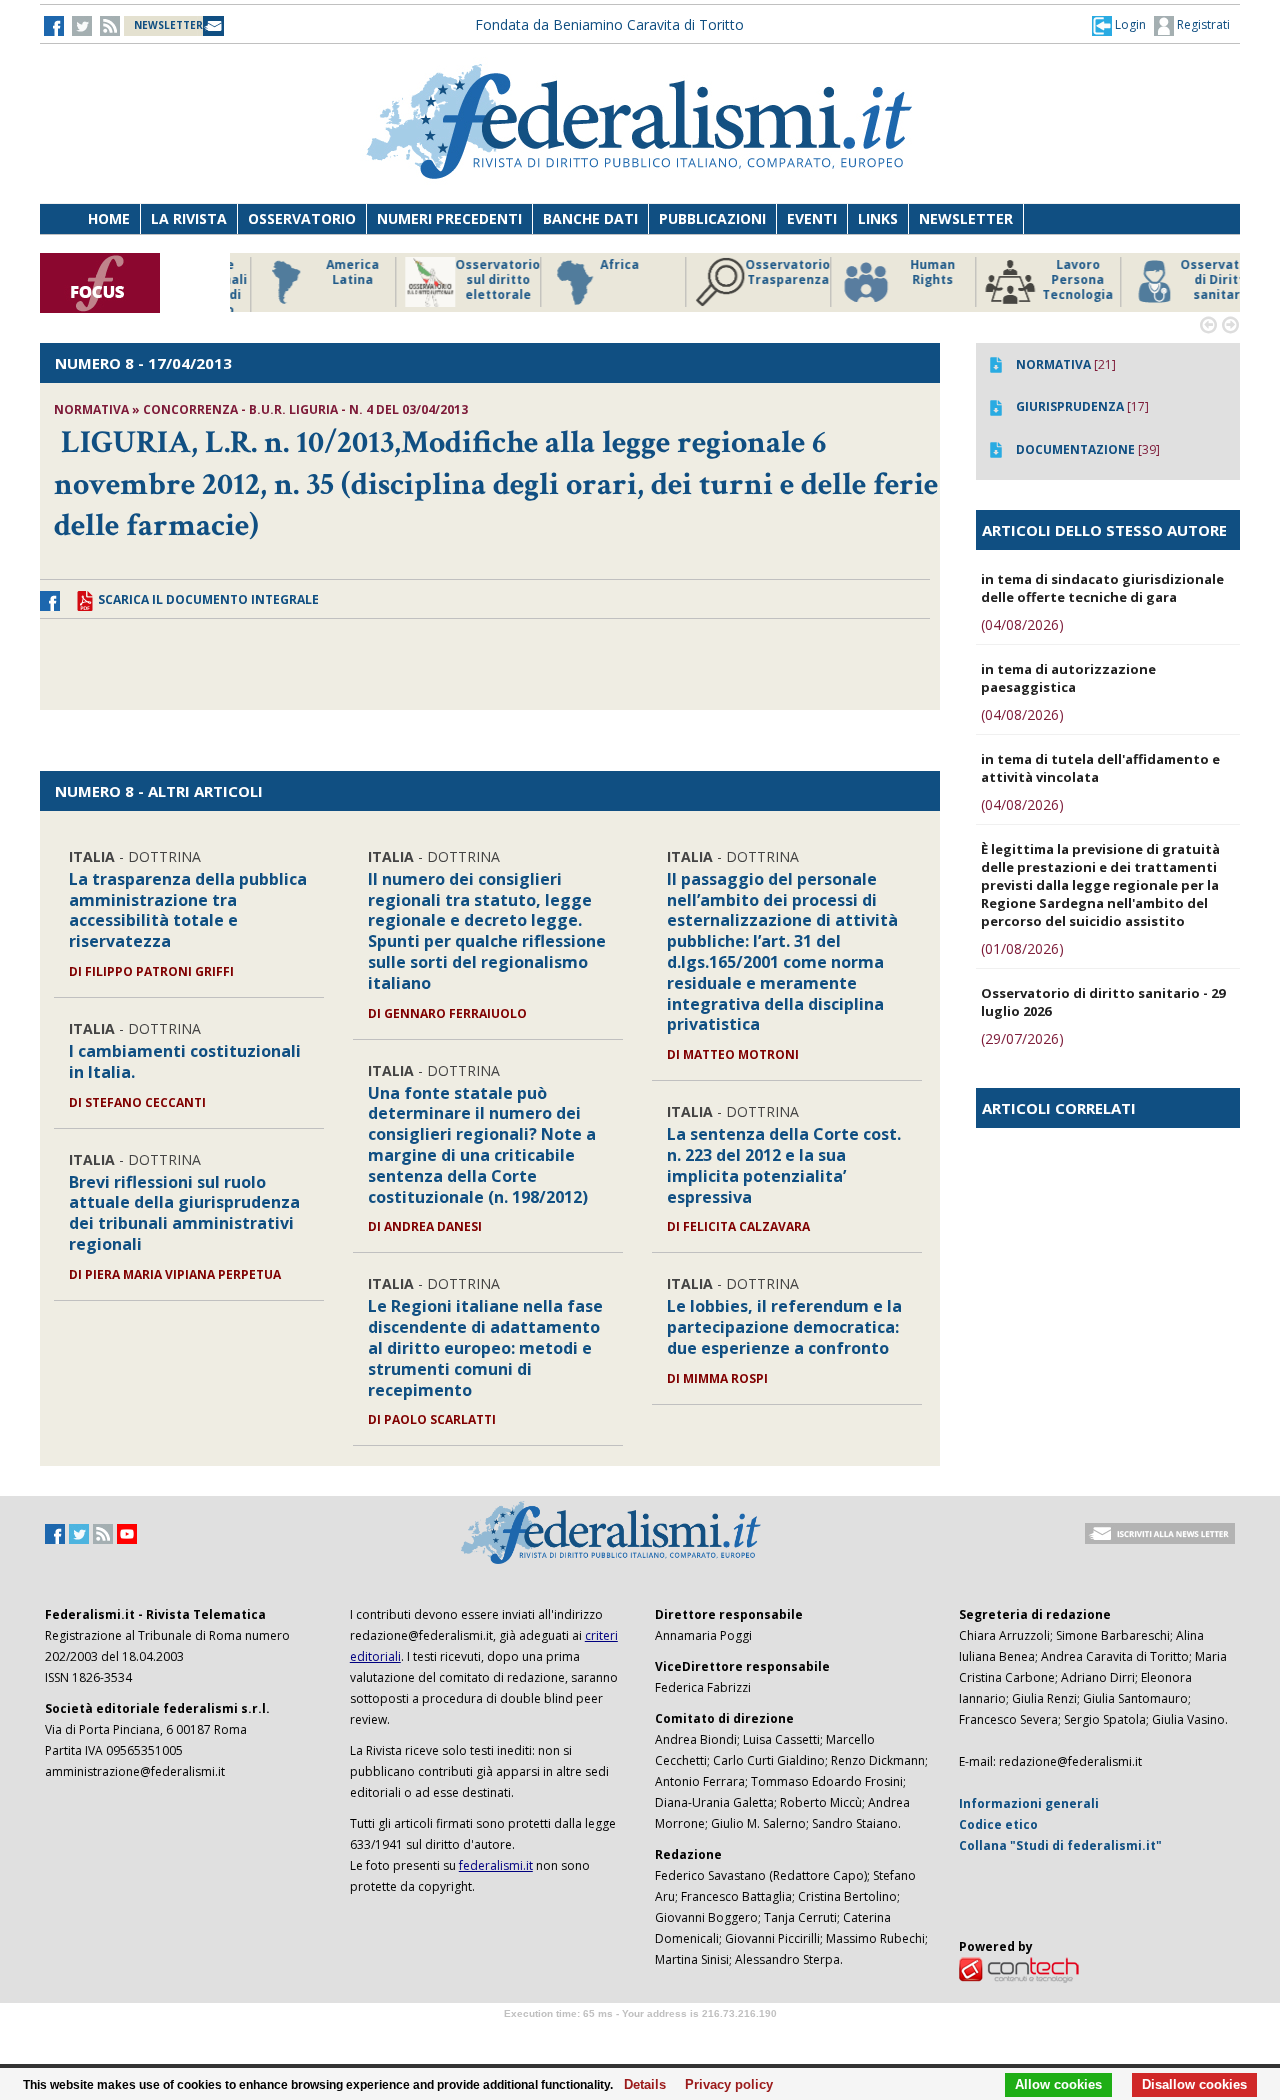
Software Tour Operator (640, 2036)
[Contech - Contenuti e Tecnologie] (1019, 1969)
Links (878, 218)
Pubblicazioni (712, 218)
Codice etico (998, 1824)
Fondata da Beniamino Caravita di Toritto (609, 24)
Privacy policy (723, 2085)
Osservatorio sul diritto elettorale (469, 280)
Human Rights (904, 272)
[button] (1119, 25)
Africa (591, 265)
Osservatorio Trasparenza (759, 272)
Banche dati (590, 218)
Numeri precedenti (449, 218)
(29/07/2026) (1022, 1038)
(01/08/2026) (1022, 948)
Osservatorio (302, 218)
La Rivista (189, 218)
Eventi (812, 218)
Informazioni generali (1029, 1803)
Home (109, 218)
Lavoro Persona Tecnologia (1049, 280)
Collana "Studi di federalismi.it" (1060, 1845)
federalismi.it (496, 1865)
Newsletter (966, 218)
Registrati (1202, 24)
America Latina (324, 272)
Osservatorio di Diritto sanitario (1194, 280)
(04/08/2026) (1022, 624)
